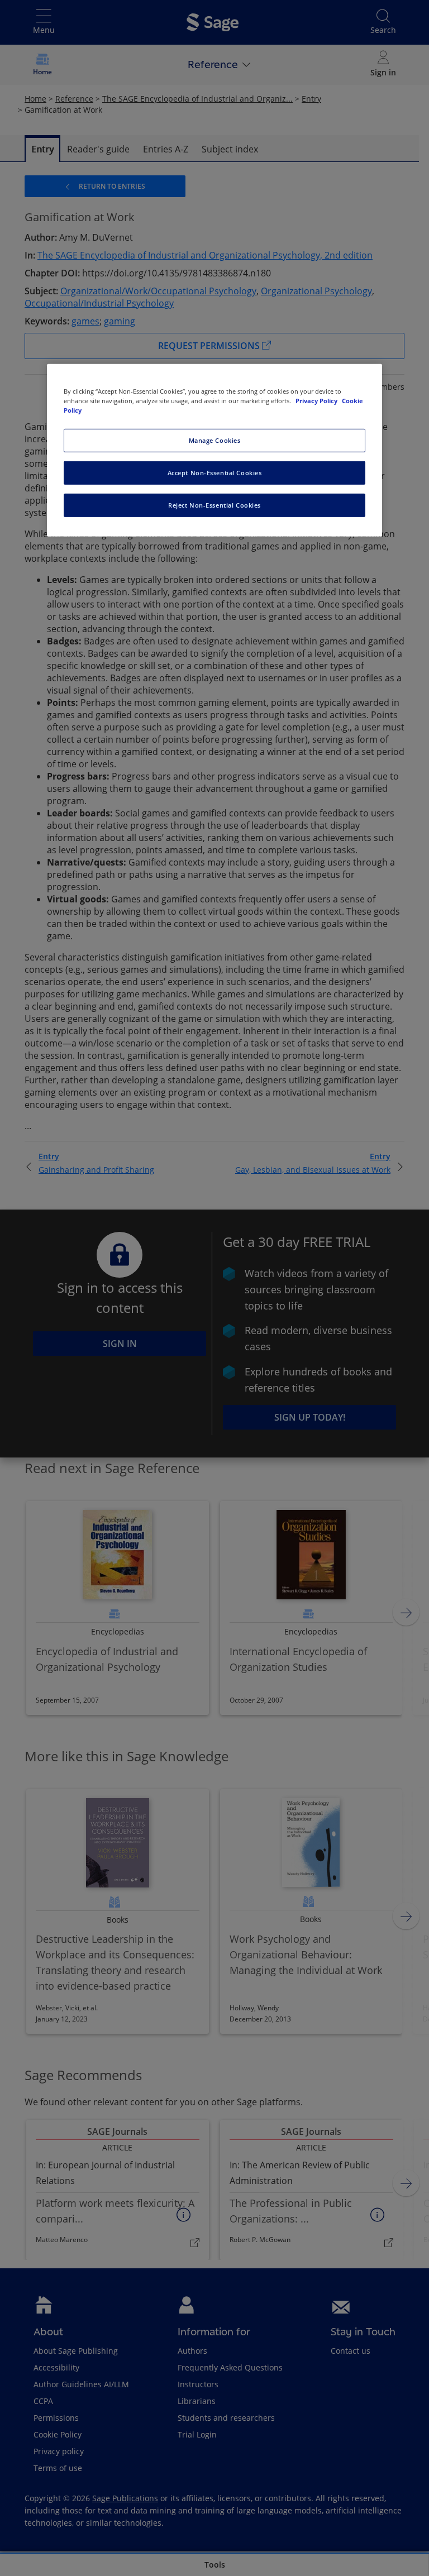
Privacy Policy (317, 401)
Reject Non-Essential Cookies (214, 505)
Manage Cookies (215, 440)
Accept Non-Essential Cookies (215, 473)
